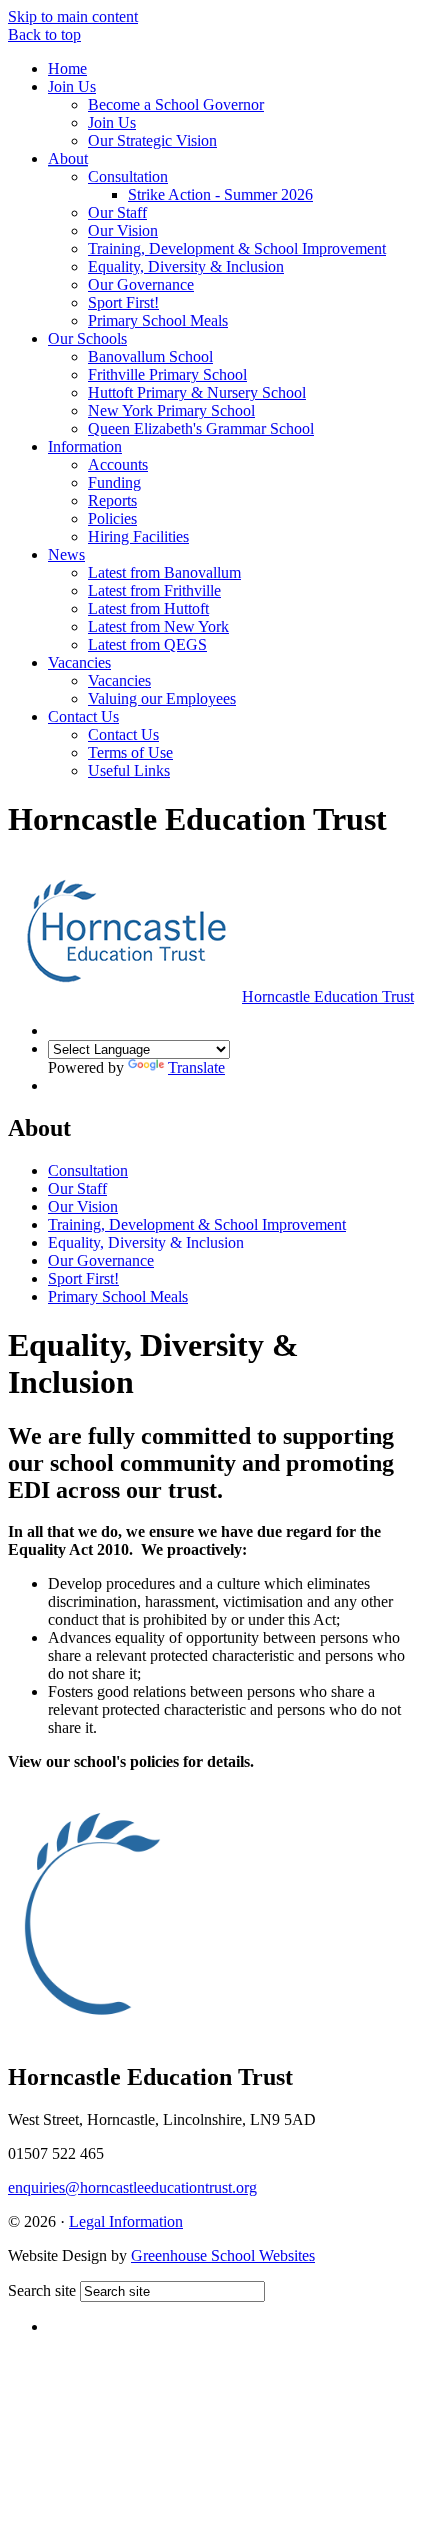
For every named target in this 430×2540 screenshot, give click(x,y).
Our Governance (141, 284)
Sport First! (123, 302)
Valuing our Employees (162, 698)
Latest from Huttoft (148, 608)
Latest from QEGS (147, 644)
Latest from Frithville (154, 590)
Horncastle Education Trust (328, 996)
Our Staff (117, 212)
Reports (112, 500)
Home (67, 68)
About (68, 158)
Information (85, 446)
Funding (114, 482)
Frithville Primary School (167, 374)
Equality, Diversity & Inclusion (186, 266)
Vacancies (79, 662)
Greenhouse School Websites (223, 2255)
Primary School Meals (158, 320)
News (66, 554)
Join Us (72, 86)
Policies (112, 518)
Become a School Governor (176, 104)
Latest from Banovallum (164, 572)
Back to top (44, 34)
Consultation (128, 176)
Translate (196, 1067)
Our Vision (123, 230)
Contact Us (83, 716)
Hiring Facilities (138, 536)
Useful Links (129, 770)
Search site (42, 2290)
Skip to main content (73, 16)
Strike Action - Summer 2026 (220, 194)
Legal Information (126, 2221)
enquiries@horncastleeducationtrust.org (132, 2187)
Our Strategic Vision (152, 140)
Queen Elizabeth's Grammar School (201, 428)
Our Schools (87, 338)
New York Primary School (171, 410)
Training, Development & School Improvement (237, 248)
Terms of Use (130, 752)
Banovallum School (150, 356)
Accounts (118, 464)
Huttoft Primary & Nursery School (197, 392)
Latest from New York (158, 626)
